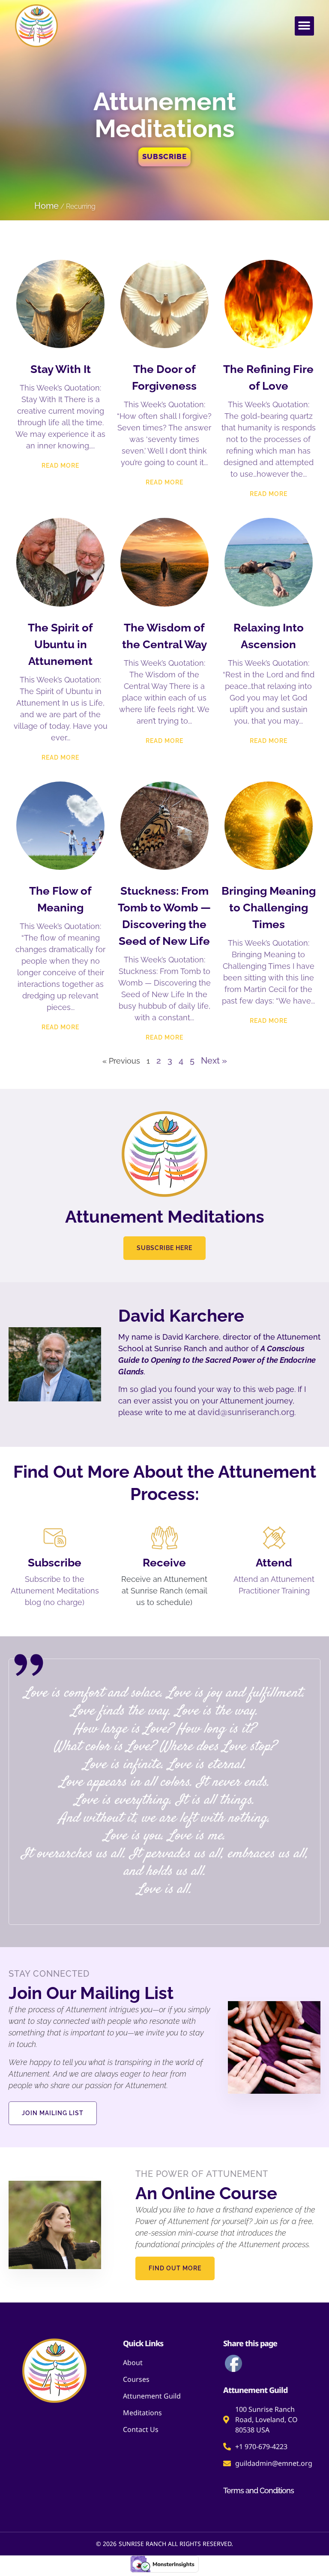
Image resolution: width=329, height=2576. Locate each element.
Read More (60, 466)
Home (46, 206)
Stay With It (61, 369)
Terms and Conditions (259, 2490)
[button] (304, 26)
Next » (214, 1061)
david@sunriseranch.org (246, 1412)
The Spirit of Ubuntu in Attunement (60, 644)
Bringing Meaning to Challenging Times (269, 908)
